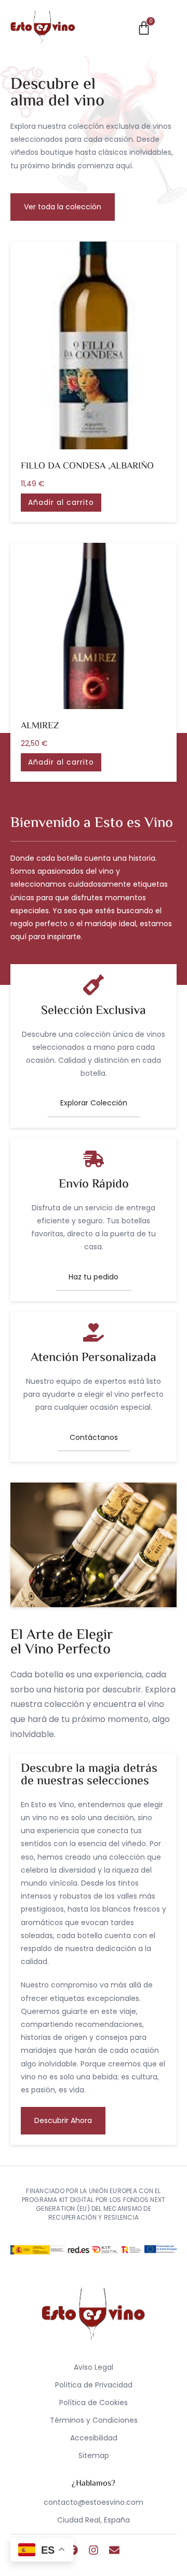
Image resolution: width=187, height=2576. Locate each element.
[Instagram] (94, 2550)
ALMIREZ (40, 726)
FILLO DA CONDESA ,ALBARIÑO (87, 467)
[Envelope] (114, 2550)
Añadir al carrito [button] (61, 502)
